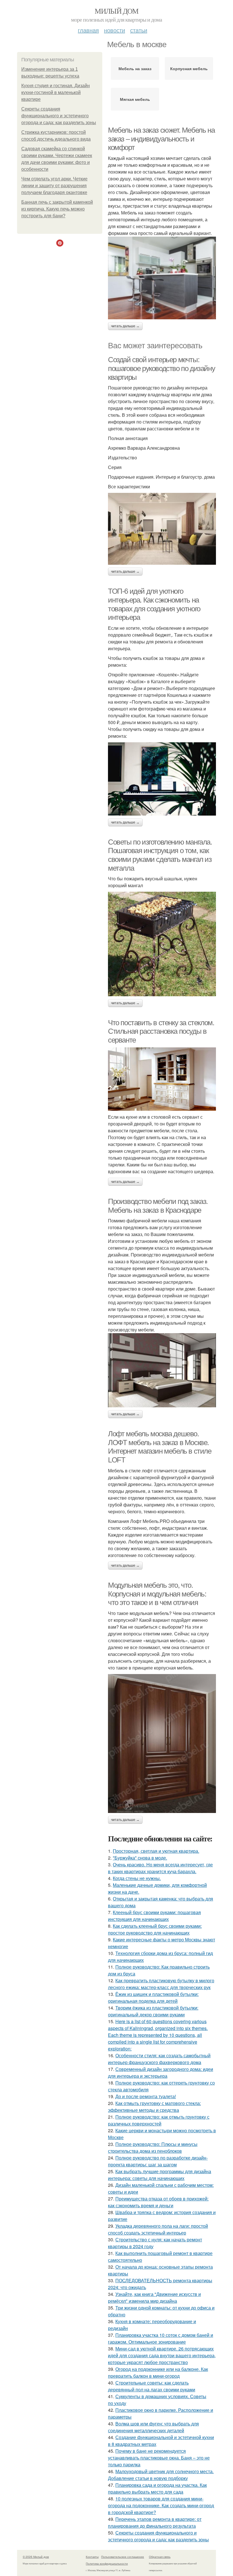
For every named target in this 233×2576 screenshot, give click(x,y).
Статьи (139, 30)
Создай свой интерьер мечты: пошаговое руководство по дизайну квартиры (161, 368)
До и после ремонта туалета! (146, 2096)
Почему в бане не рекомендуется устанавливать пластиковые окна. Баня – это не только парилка (159, 2458)
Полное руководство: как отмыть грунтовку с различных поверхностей (159, 2120)
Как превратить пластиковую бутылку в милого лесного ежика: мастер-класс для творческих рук (161, 1984)
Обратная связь (160, 2557)
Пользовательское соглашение (123, 2557)
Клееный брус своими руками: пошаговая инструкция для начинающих (154, 1916)
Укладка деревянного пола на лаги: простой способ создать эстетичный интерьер (158, 2229)
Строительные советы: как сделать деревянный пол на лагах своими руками (152, 2386)
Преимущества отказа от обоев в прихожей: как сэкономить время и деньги (158, 2202)
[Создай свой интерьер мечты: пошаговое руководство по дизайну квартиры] (162, 529)
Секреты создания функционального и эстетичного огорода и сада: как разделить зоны (59, 116)
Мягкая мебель (135, 99)
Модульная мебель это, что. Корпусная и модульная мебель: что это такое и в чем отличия (157, 1594)
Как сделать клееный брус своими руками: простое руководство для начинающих (155, 1929)
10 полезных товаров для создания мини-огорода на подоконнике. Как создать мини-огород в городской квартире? (161, 2505)
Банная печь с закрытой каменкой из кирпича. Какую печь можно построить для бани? (57, 209)
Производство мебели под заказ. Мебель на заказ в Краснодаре (158, 1206)
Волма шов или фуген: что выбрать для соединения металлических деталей (153, 2427)
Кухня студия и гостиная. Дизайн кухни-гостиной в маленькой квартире (56, 92)
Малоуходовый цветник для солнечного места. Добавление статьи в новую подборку (161, 2475)
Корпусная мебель (189, 68)
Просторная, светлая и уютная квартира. (156, 1851)
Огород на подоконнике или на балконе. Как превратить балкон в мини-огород (158, 2372)
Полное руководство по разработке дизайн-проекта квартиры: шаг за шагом (158, 2161)
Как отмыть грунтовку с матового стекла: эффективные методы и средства (154, 2107)
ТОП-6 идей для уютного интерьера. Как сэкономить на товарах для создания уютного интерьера (154, 604)
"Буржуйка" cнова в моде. (140, 1858)
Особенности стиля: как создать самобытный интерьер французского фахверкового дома (159, 2059)
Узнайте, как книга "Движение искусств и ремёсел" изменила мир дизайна (154, 2297)
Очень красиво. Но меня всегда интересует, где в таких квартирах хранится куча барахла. (160, 1868)
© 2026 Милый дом (36, 2557)
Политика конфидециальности (107, 2564)
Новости (115, 30)
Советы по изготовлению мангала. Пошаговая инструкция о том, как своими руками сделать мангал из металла (160, 855)
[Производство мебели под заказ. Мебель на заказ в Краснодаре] (162, 1370)
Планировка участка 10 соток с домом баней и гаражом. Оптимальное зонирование (161, 2338)
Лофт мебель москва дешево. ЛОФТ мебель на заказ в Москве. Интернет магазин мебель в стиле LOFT (160, 1447)
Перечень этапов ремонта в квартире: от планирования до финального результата (155, 2522)
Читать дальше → (125, 326)
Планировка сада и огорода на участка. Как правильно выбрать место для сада (157, 2488)
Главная (88, 30)
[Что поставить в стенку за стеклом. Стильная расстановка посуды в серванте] (162, 1079)
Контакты (92, 2557)
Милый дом (116, 11)
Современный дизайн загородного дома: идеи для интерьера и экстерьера (161, 2072)
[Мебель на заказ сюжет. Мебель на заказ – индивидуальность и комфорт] (162, 278)
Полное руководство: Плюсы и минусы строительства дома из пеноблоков (153, 2147)
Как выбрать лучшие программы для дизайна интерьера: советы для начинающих (160, 2175)
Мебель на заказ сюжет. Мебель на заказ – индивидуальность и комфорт (161, 139)
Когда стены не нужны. (137, 1878)
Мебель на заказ (135, 68)
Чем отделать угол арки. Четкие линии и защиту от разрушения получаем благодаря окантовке (54, 186)
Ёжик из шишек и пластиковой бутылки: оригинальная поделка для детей (153, 1997)
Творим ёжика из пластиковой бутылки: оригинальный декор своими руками (153, 2011)
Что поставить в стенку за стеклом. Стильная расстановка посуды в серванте (161, 1031)
